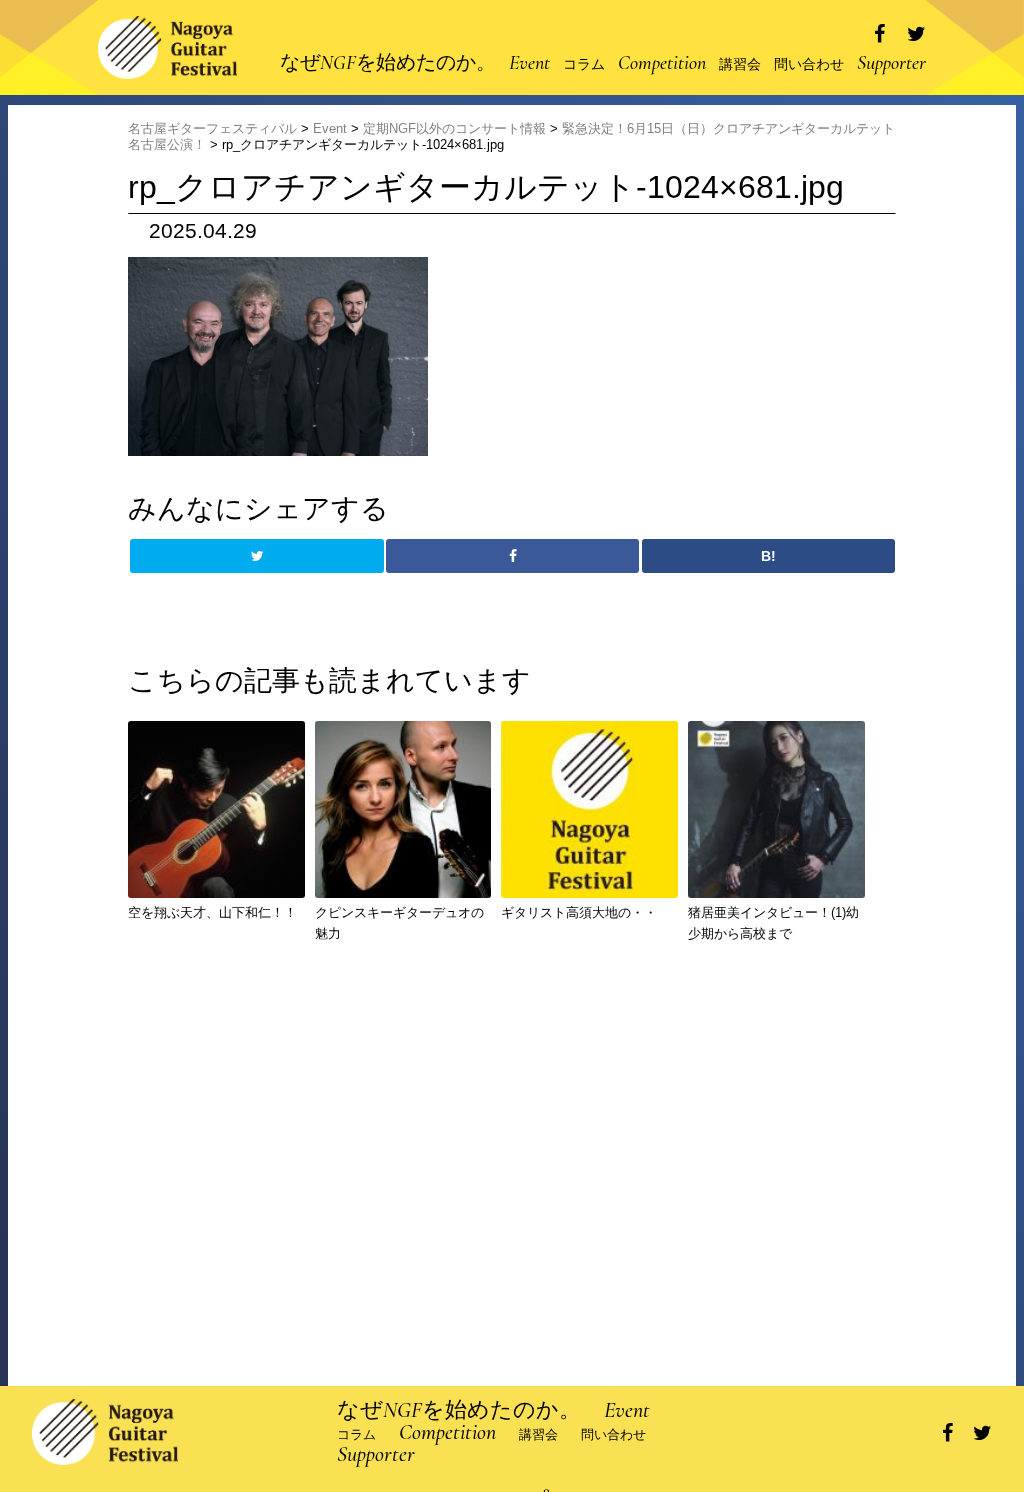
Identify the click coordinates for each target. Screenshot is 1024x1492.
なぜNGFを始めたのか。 (388, 63)
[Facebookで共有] (879, 34)
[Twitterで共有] (916, 34)
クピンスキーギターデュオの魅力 (399, 923)
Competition (662, 63)
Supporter (891, 63)
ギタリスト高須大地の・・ (579, 912)
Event (529, 63)
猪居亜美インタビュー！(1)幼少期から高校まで (773, 923)
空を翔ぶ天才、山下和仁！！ (212, 912)
